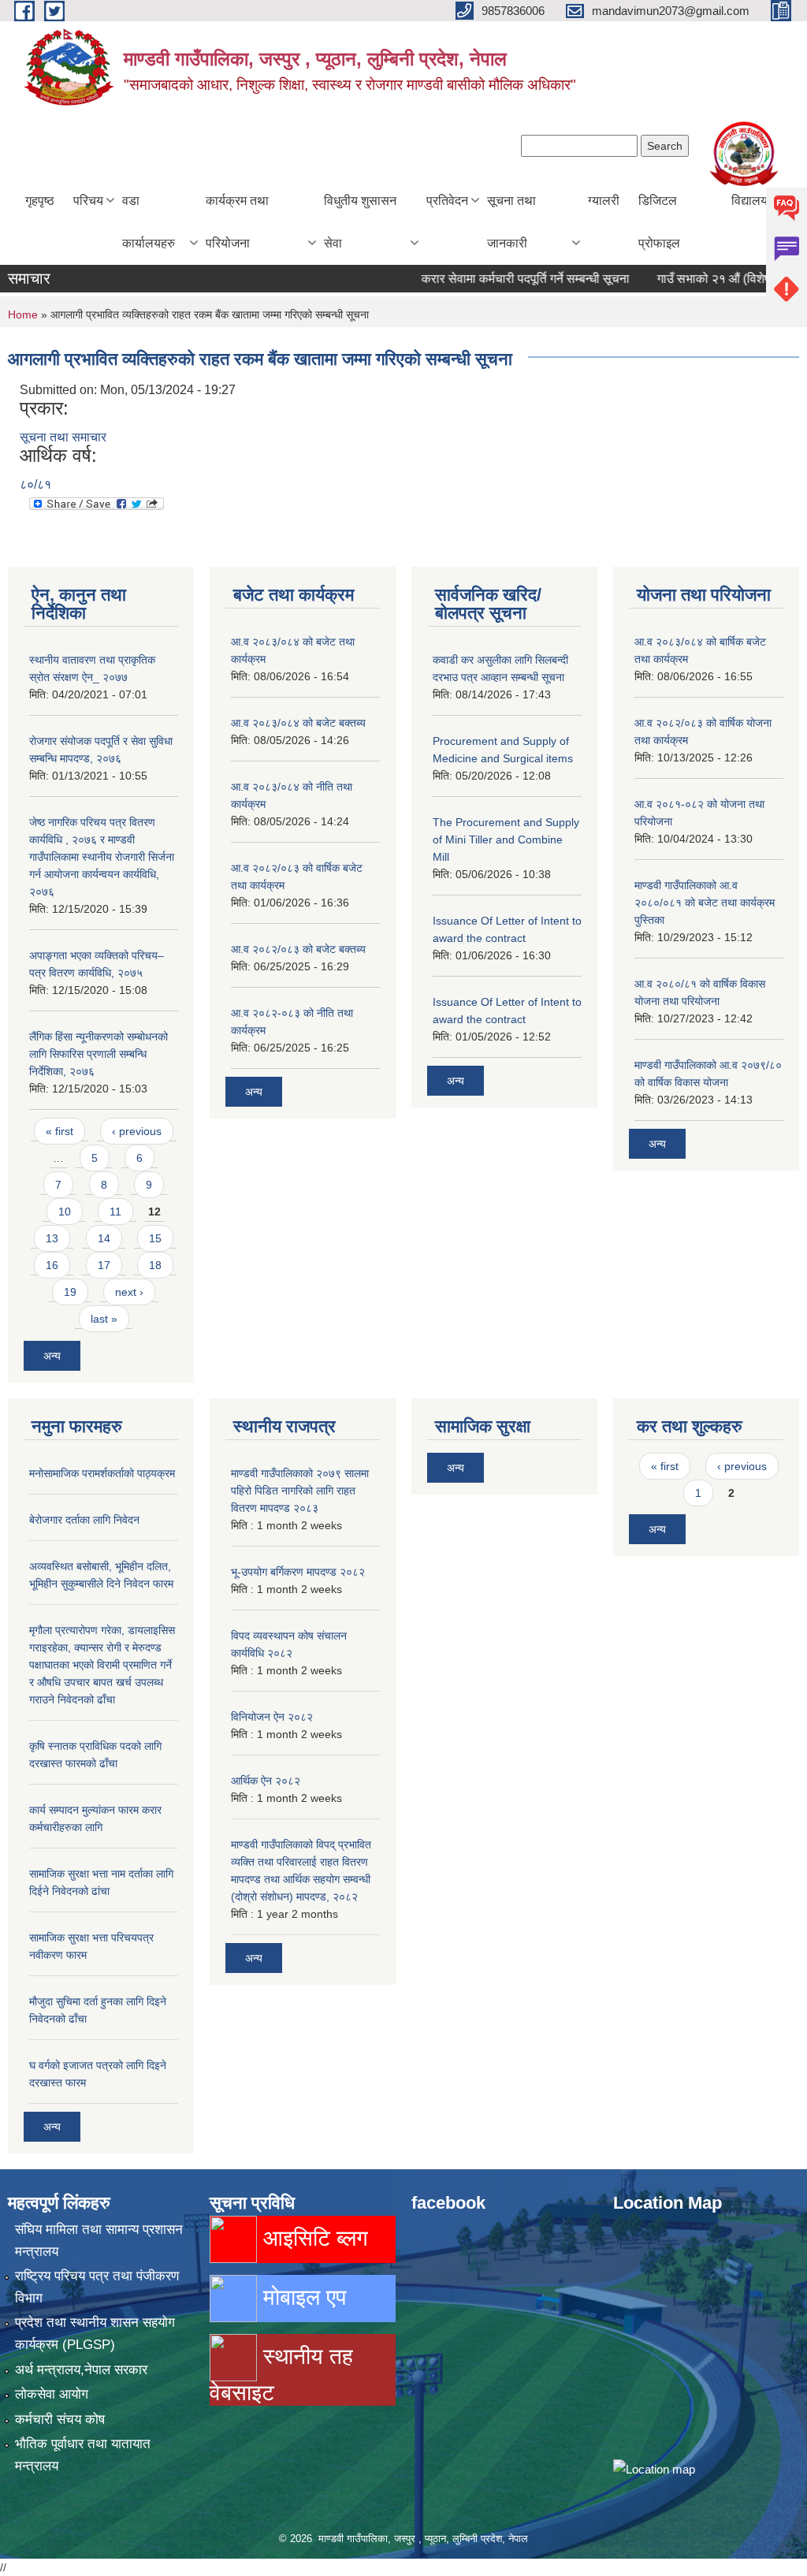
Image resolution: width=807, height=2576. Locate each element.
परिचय (88, 201)
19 (70, 1292)
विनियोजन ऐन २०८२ (272, 1717)
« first (60, 1131)
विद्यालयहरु (757, 201)
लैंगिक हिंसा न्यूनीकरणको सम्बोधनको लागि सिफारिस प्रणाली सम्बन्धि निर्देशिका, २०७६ (99, 1054)
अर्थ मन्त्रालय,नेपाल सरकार (81, 2370)
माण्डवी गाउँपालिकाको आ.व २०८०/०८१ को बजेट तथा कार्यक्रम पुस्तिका (705, 903)
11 (115, 1212)
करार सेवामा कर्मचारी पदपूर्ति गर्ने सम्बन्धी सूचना (497, 279)
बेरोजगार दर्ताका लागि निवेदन (84, 1520)
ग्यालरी (604, 201)
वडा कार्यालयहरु (149, 222)
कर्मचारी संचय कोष (60, 2420)
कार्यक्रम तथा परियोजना (237, 222)
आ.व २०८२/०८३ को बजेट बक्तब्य (298, 949)
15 (155, 1238)
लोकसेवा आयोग (52, 2394)
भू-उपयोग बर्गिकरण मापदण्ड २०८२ (298, 1572)
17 (104, 1265)
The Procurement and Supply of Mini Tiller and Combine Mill (506, 839)
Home (23, 315)
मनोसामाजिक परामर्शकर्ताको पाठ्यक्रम (102, 1473)
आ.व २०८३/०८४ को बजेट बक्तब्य (298, 723)
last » (104, 1319)
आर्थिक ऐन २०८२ (266, 1781)
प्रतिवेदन (447, 201)
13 (52, 1238)
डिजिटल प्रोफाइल (659, 222)
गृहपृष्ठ (40, 201)
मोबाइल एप (301, 2297)
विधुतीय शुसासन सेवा (360, 222)
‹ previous (137, 1131)
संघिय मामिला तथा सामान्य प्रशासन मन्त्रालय (99, 2241)
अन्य (52, 1356)
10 (65, 1212)
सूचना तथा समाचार (63, 437)
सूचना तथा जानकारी (511, 222)
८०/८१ (35, 484)
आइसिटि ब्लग (312, 2238)
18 (155, 1265)
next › (129, 1292)
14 (104, 1238)
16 (52, 1265)
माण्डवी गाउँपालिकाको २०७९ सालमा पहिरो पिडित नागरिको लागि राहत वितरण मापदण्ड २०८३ (300, 1491)
